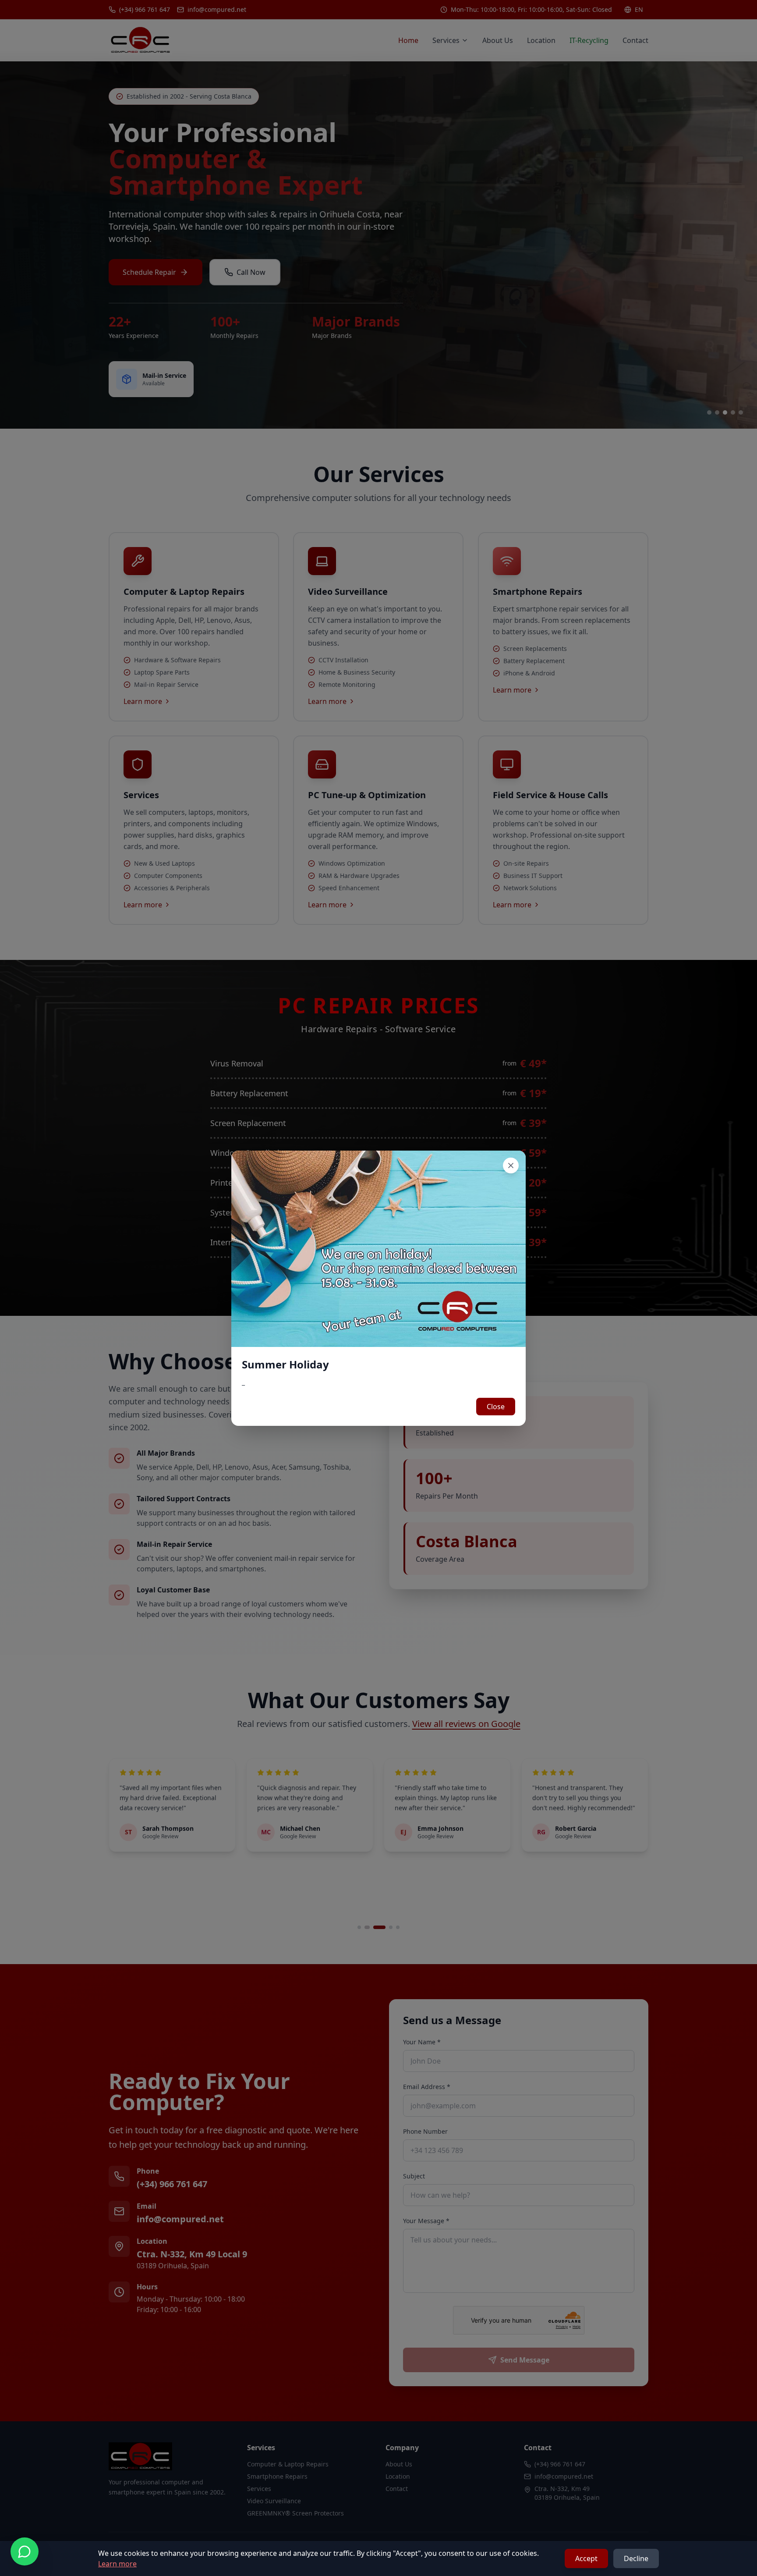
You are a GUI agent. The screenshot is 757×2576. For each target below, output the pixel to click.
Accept (586, 2558)
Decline (636, 2558)
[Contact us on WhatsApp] (25, 2551)
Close (496, 1407)
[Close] (511, 1165)
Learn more (117, 2564)
